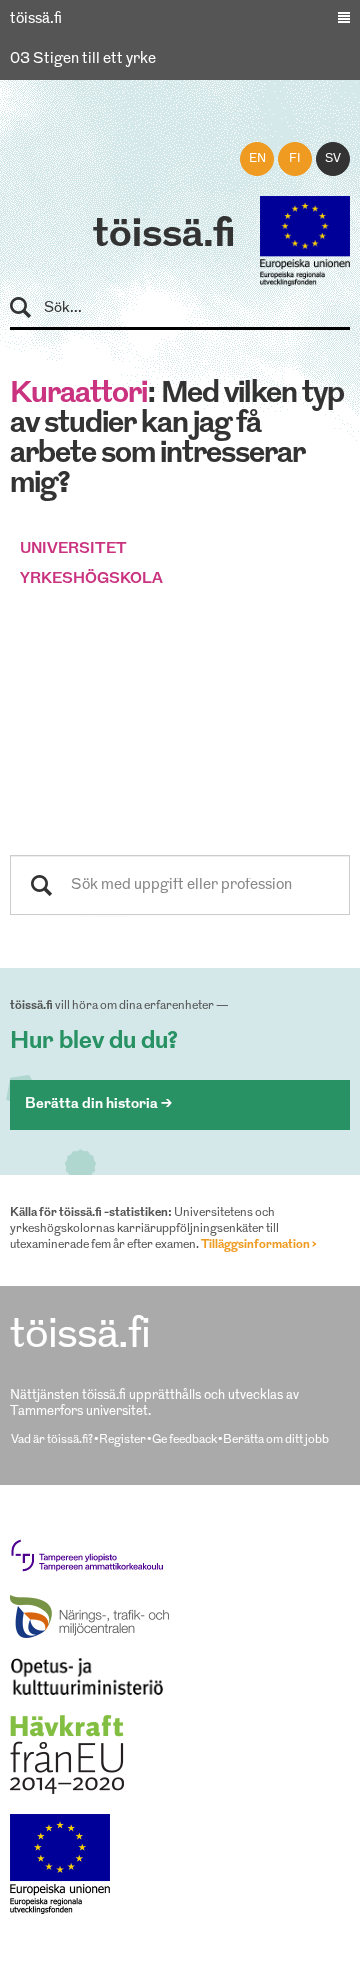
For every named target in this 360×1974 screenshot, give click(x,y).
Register (122, 1440)
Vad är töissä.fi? (52, 1440)
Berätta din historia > (98, 1104)
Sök (29, 308)
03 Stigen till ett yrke (83, 59)
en (257, 159)
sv (333, 159)
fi (295, 159)
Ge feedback (184, 1440)
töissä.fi (164, 236)
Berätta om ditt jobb (276, 1440)
